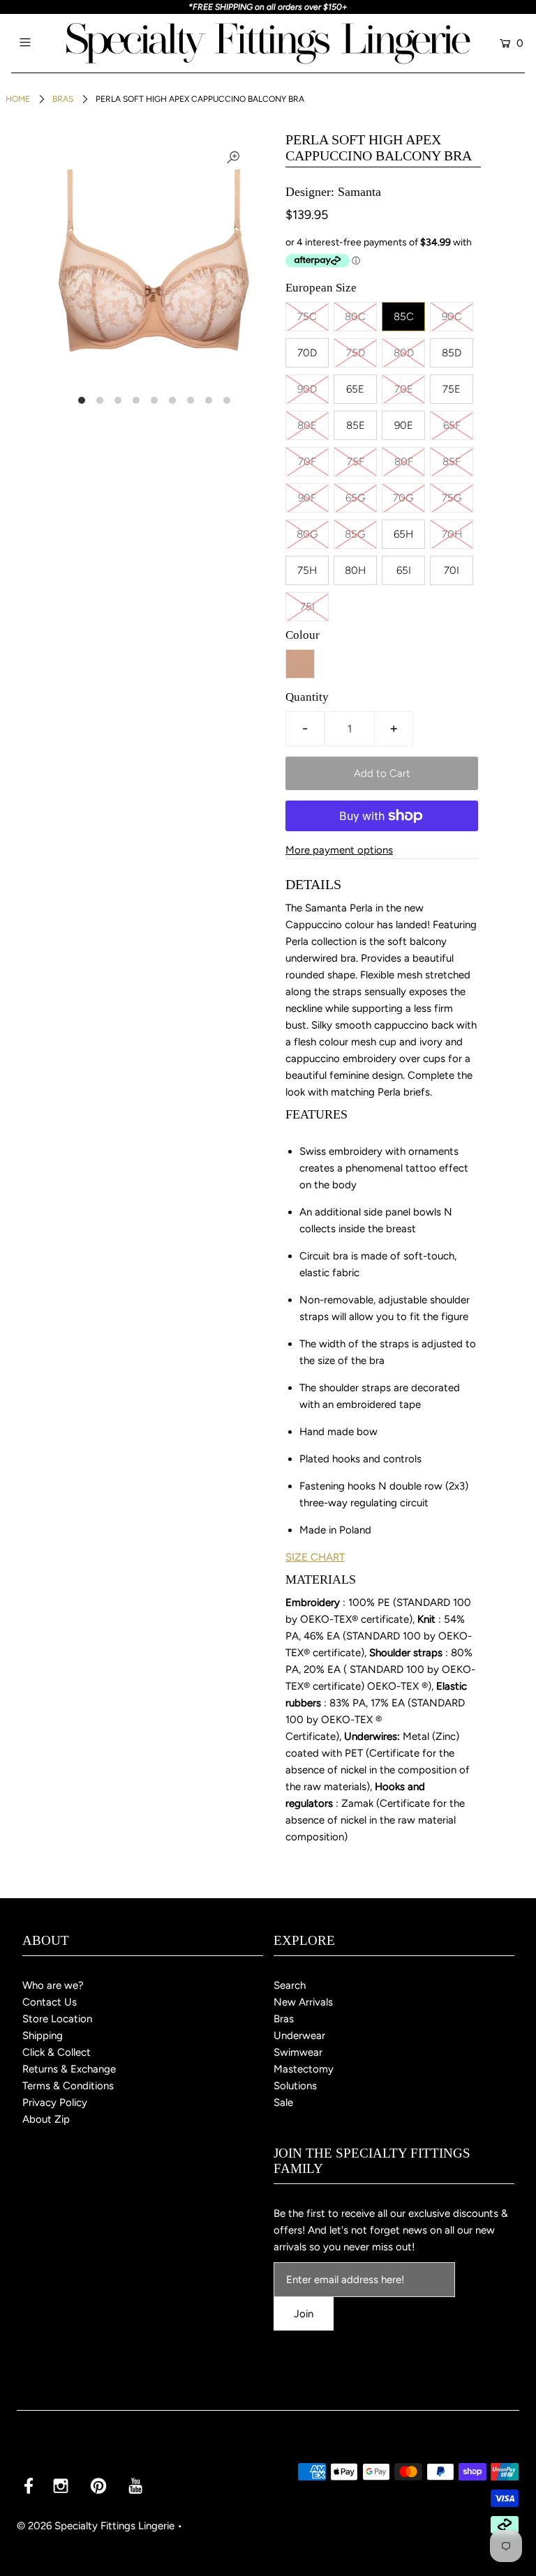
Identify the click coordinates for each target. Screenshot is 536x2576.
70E (404, 389)
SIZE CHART (315, 1557)
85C (404, 317)
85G (355, 534)
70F (307, 462)
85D (452, 353)
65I (404, 570)
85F (452, 462)
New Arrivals (303, 2002)
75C (307, 317)
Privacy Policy (55, 2103)
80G (307, 534)
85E (356, 425)
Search (290, 1985)
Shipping (43, 2036)
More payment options (339, 850)
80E (307, 425)
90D (307, 389)
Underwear (299, 2036)
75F (356, 462)
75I (307, 607)
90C (452, 317)
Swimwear (298, 2052)
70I (452, 570)
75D (356, 353)
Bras (63, 99)
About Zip (46, 2119)
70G (403, 498)
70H (452, 534)
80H (355, 570)
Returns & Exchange (69, 2069)
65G (356, 498)
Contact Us (50, 2002)
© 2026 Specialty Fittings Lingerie (96, 2526)
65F (452, 425)
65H (403, 534)
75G (452, 498)
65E (355, 389)
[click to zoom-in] (233, 158)
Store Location (57, 2019)
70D (307, 353)
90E (404, 425)
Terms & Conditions (68, 2086)
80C (355, 317)
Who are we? (53, 1985)
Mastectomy (304, 2069)
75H (307, 570)
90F (307, 498)
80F (404, 462)
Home (18, 99)
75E (452, 389)
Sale (283, 2103)
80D (404, 353)
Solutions (295, 2086)
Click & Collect (57, 2052)
